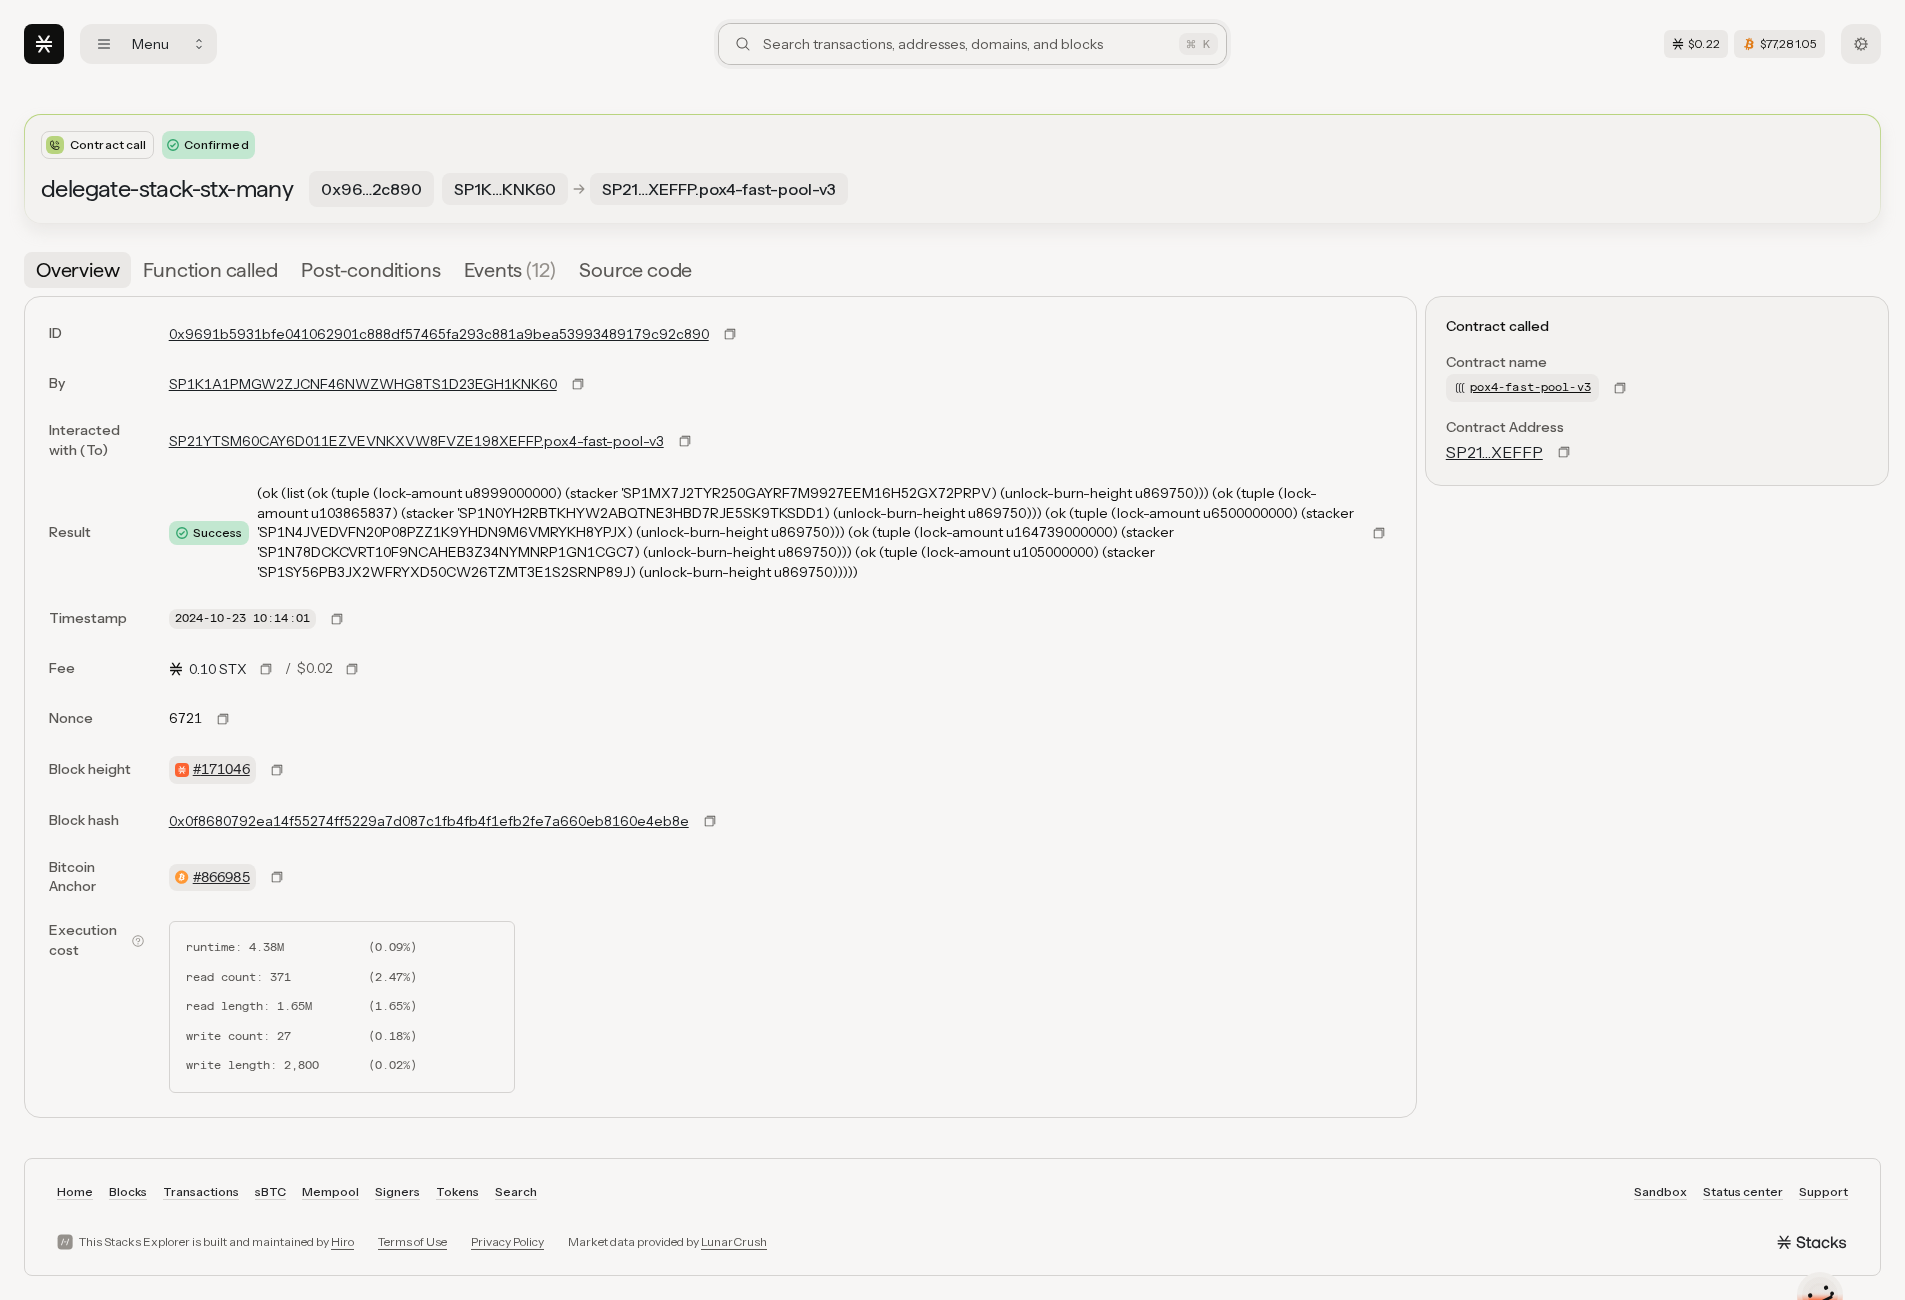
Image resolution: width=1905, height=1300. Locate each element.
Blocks (128, 1191)
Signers (397, 1191)
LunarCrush (734, 1241)
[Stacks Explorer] (44, 44)
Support (1823, 1191)
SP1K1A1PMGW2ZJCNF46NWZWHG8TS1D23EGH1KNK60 (363, 384)
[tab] (77, 270)
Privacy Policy (507, 1241)
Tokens (457, 1191)
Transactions (201, 1191)
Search (516, 1191)
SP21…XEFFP (1494, 452)
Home (75, 1191)
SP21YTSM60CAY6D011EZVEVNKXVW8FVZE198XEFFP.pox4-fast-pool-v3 (416, 441)
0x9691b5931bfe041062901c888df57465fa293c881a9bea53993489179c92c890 (439, 334)
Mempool (330, 1191)
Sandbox (1660, 1191)
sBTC (270, 1191)
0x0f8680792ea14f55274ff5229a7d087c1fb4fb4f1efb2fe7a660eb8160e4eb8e (429, 821)
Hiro (342, 1241)
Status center (1743, 1191)
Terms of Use (412, 1241)
